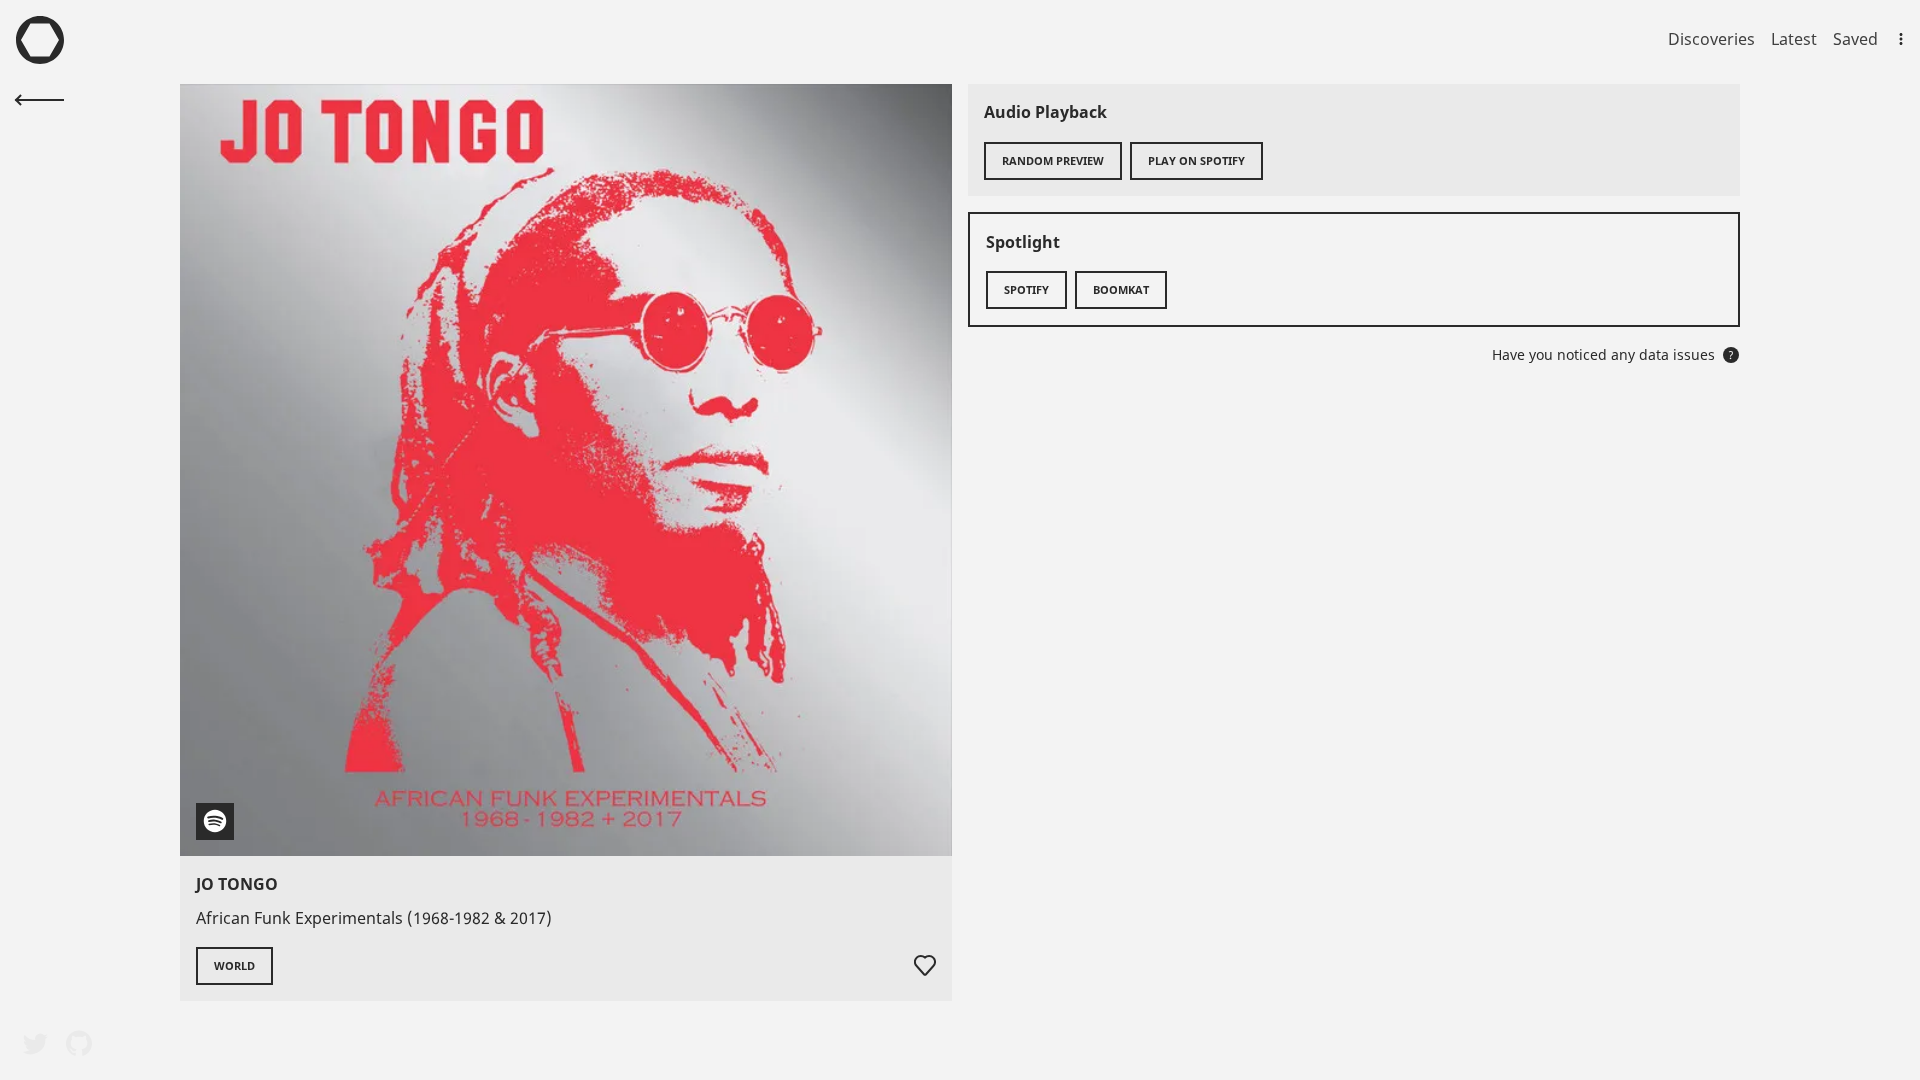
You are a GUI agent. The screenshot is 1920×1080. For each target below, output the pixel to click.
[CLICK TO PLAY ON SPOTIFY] (566, 470)
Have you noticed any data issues (1613, 354)
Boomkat (1121, 289)
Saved (1855, 39)
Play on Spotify (1196, 160)
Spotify (1026, 289)
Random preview (1053, 160)
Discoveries (1711, 39)
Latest (1794, 39)
